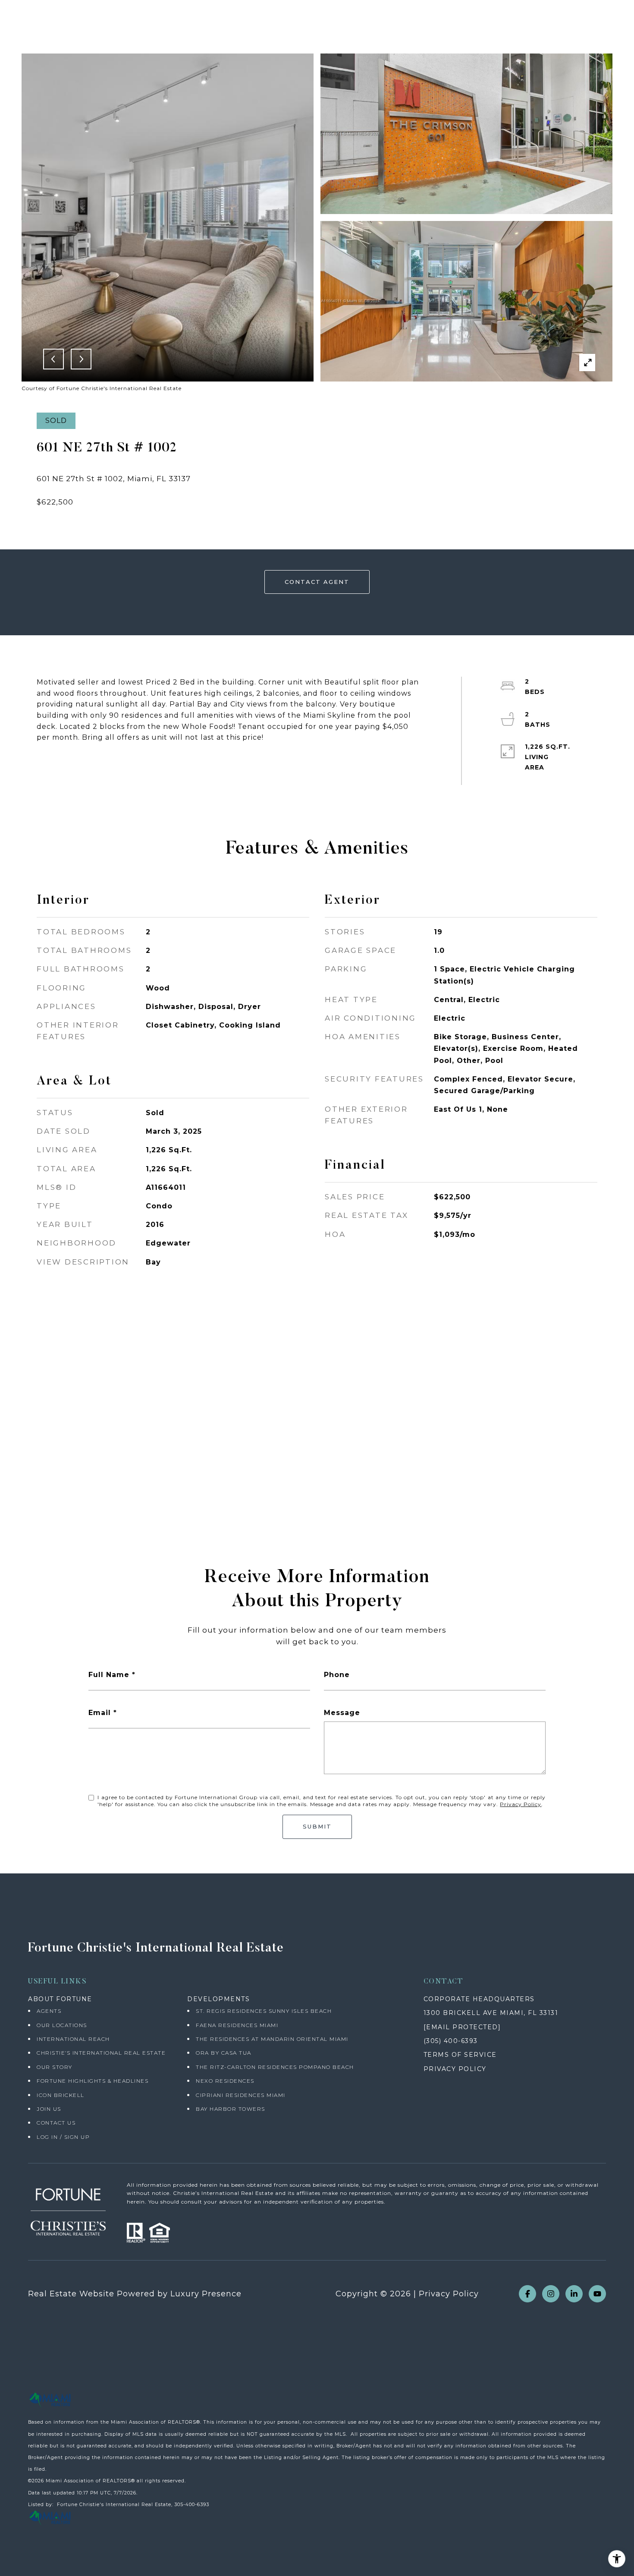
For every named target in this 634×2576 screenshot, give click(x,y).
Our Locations (62, 2025)
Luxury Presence (206, 2294)
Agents (49, 2011)
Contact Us (56, 2123)
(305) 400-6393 (451, 2041)
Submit (317, 1826)
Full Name (109, 1675)
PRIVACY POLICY (455, 2069)
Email (100, 1713)
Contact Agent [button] (317, 582)
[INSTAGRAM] (551, 2294)
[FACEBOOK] (527, 2294)
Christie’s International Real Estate (101, 2053)
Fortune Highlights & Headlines (93, 2081)
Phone (337, 1675)
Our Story (55, 2067)
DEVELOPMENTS (218, 1999)
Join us (49, 2109)
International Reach (73, 2039)
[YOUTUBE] (597, 2294)
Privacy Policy (521, 1804)
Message (342, 1713)
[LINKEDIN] (574, 2294)
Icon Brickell (61, 2095)
